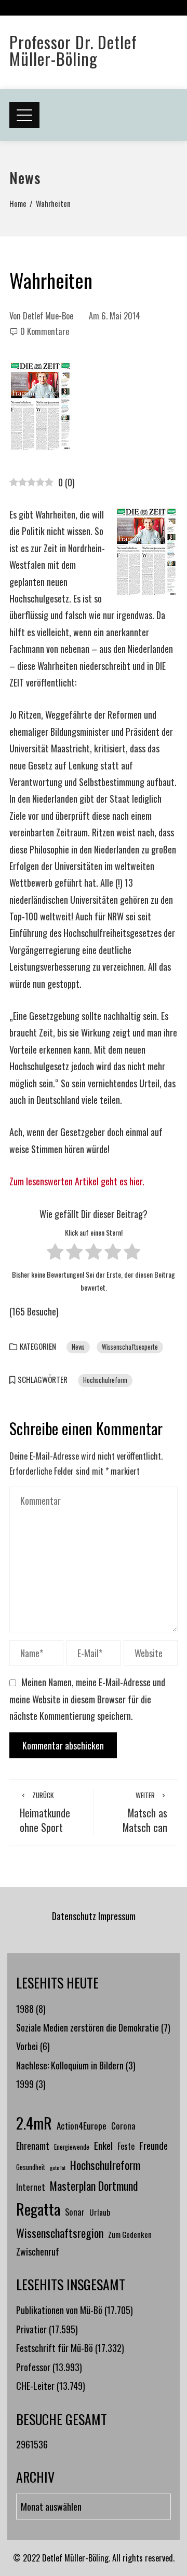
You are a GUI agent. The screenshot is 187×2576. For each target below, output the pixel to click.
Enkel (103, 2145)
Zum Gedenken (130, 2234)
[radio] (55, 1254)
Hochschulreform (105, 1380)
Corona (123, 2126)
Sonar (75, 2212)
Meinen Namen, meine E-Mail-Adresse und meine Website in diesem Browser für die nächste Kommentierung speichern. (87, 1699)
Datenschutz (74, 1916)
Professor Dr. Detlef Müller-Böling (73, 50)
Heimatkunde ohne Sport (45, 1812)
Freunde (153, 2145)
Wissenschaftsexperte (130, 1347)
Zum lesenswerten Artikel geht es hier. (77, 1181)
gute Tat (58, 2167)
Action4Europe (82, 2125)
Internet (31, 2187)
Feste (126, 2146)
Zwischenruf (38, 2251)
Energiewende (72, 2147)
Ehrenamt (33, 2146)
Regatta (38, 2209)
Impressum (117, 1916)
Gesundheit (31, 2167)
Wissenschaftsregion (60, 2233)
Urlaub (100, 2212)
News (78, 1347)
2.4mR (34, 2123)
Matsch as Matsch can (145, 1812)
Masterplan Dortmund (94, 2186)
